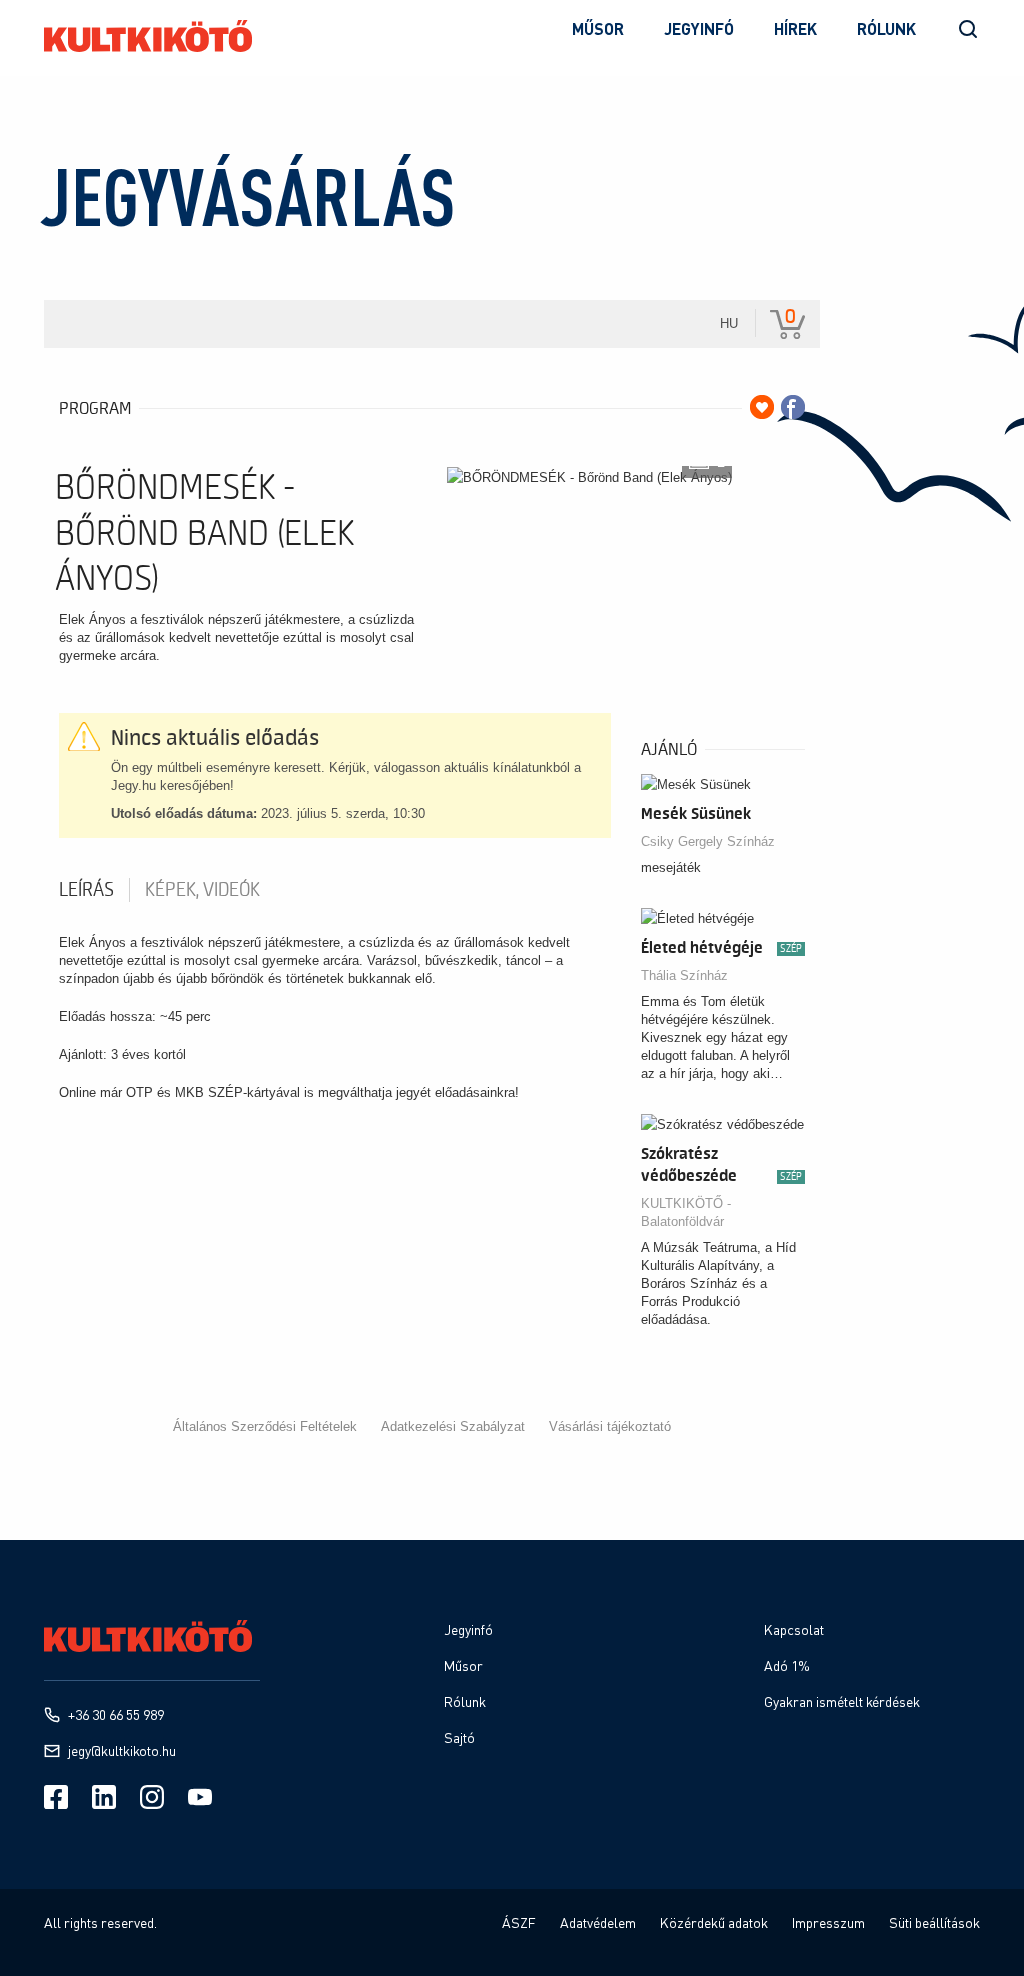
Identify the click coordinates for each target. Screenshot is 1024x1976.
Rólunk (886, 28)
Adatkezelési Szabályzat (453, 1426)
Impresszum (828, 1922)
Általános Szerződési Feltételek (265, 1426)
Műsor (598, 28)
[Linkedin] (104, 1797)
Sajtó (459, 1737)
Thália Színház (684, 975)
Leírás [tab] (86, 890)
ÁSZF (519, 1922)
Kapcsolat (794, 1629)
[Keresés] (968, 29)
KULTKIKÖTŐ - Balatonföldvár (686, 1212)
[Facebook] (56, 1797)
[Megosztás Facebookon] (793, 407)
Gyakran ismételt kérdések (842, 1701)
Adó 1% (787, 1665)
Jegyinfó (699, 28)
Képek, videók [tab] (202, 890)
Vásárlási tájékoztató (610, 1426)
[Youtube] (200, 1797)
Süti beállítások (934, 1922)
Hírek (795, 28)
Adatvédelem (598, 1922)
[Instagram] (152, 1797)
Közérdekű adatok (714, 1922)
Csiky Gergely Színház (708, 841)
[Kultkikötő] (148, 36)
